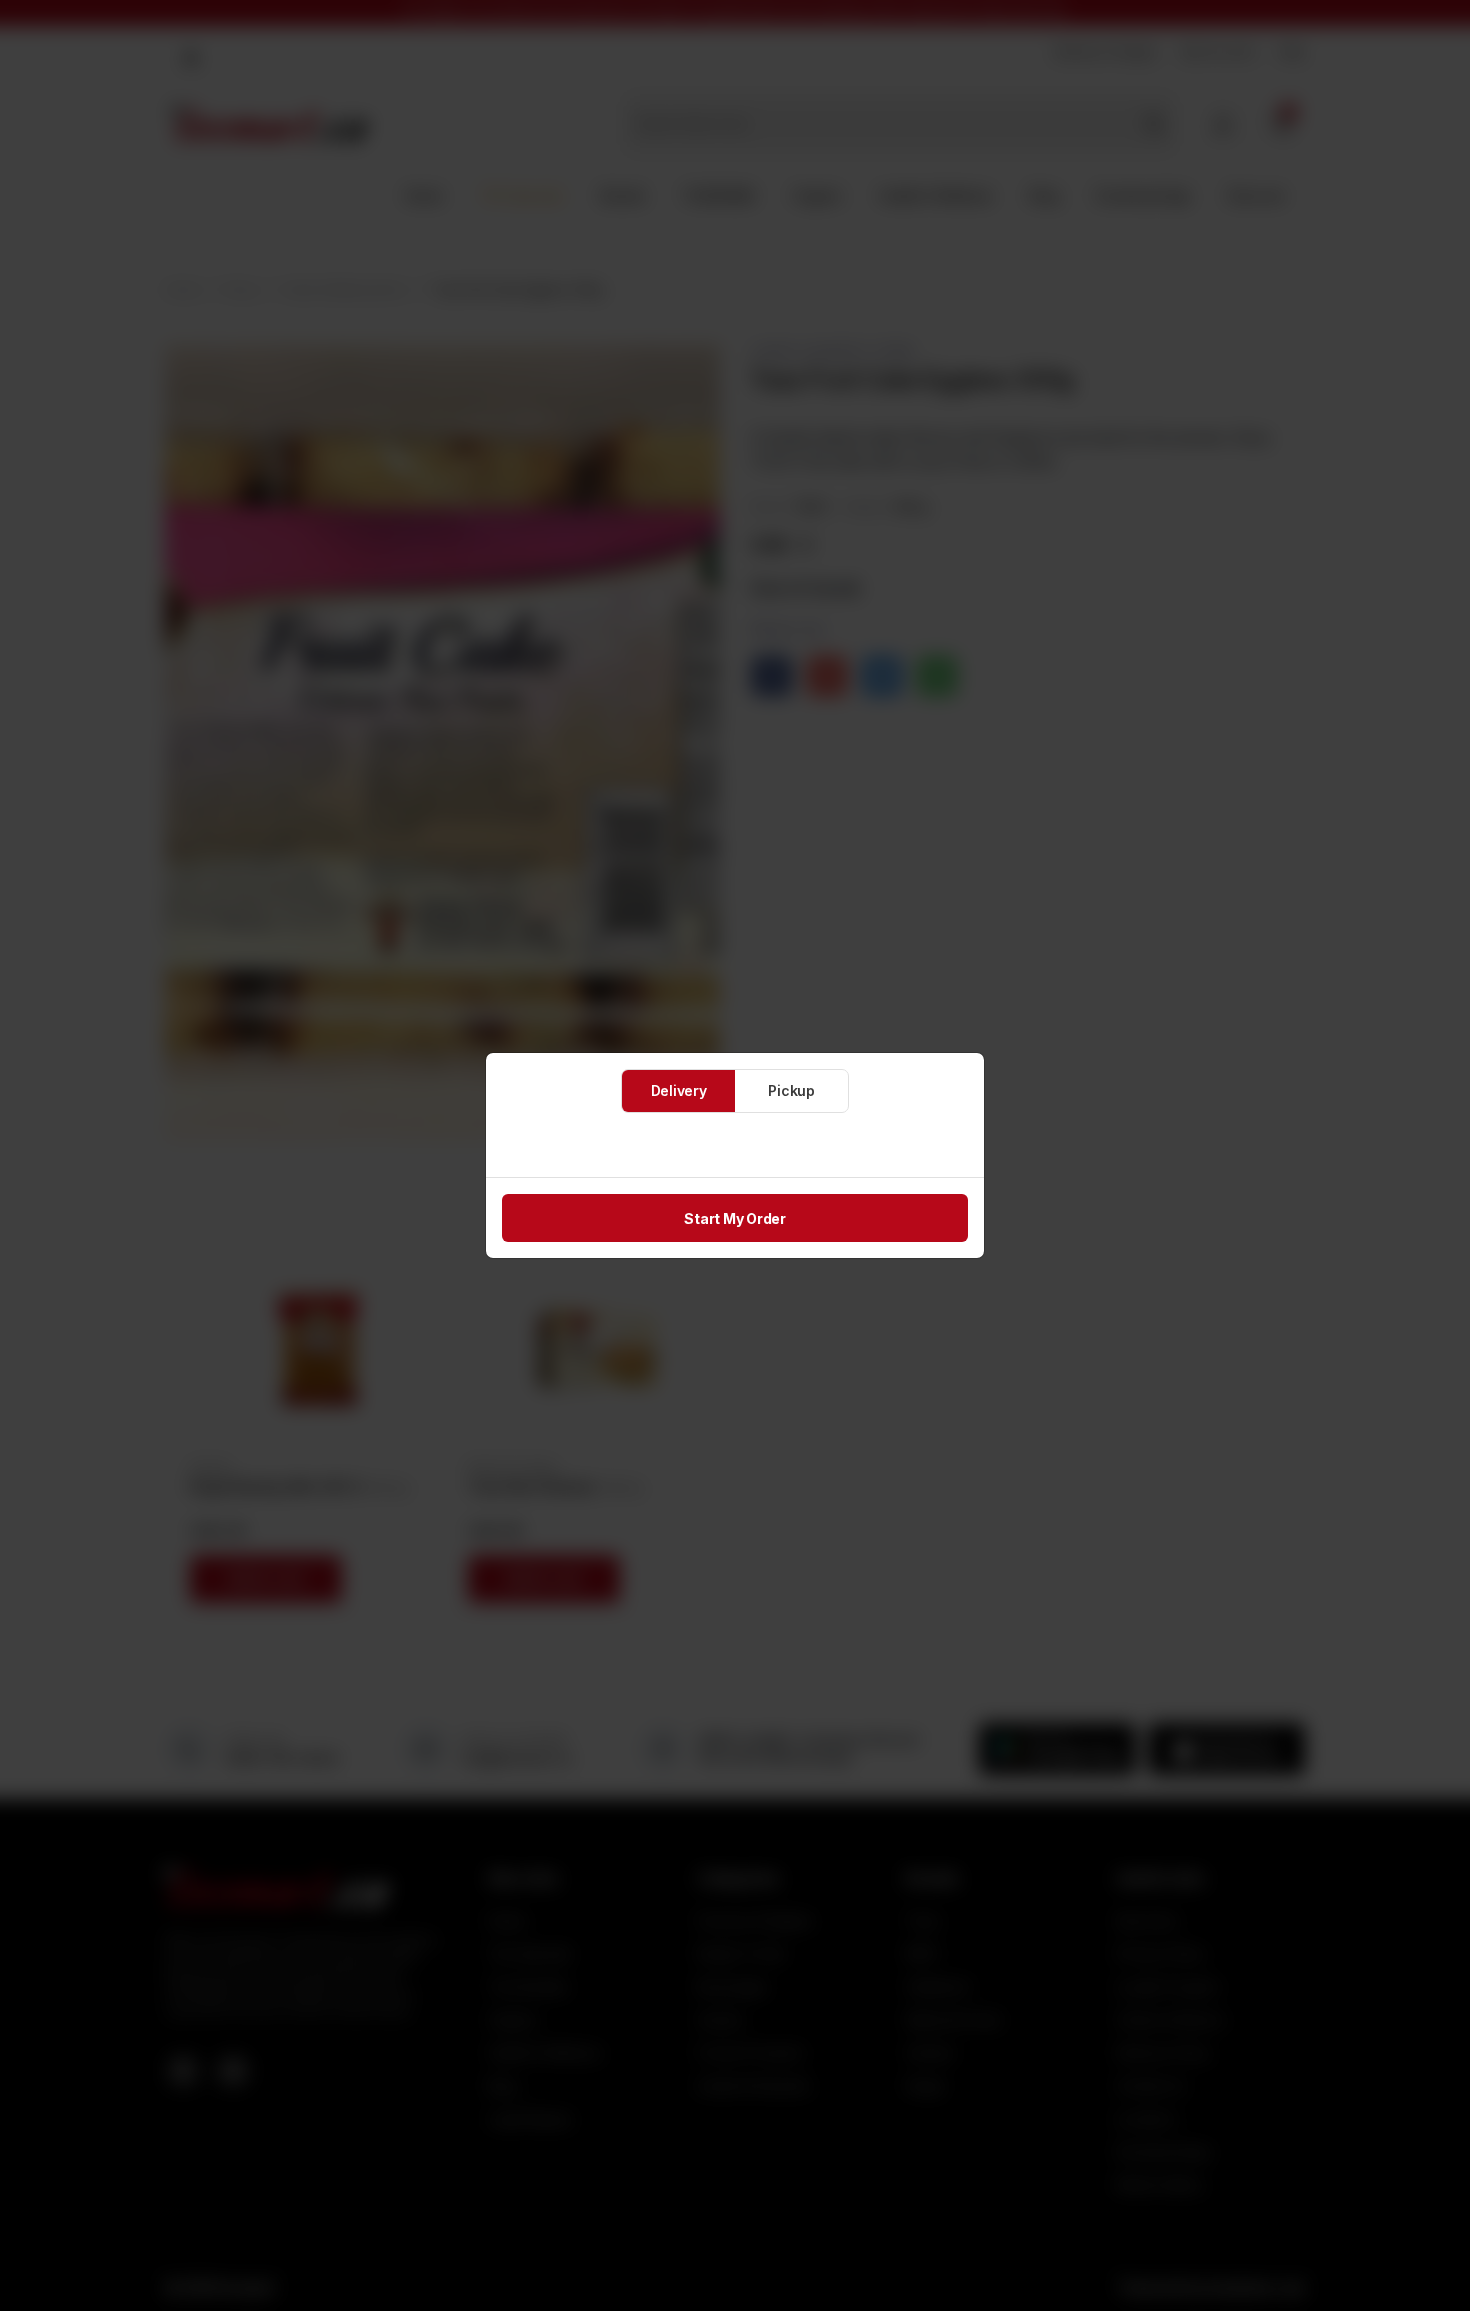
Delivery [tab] (679, 1090)
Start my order (735, 1218)
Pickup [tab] (791, 1090)
